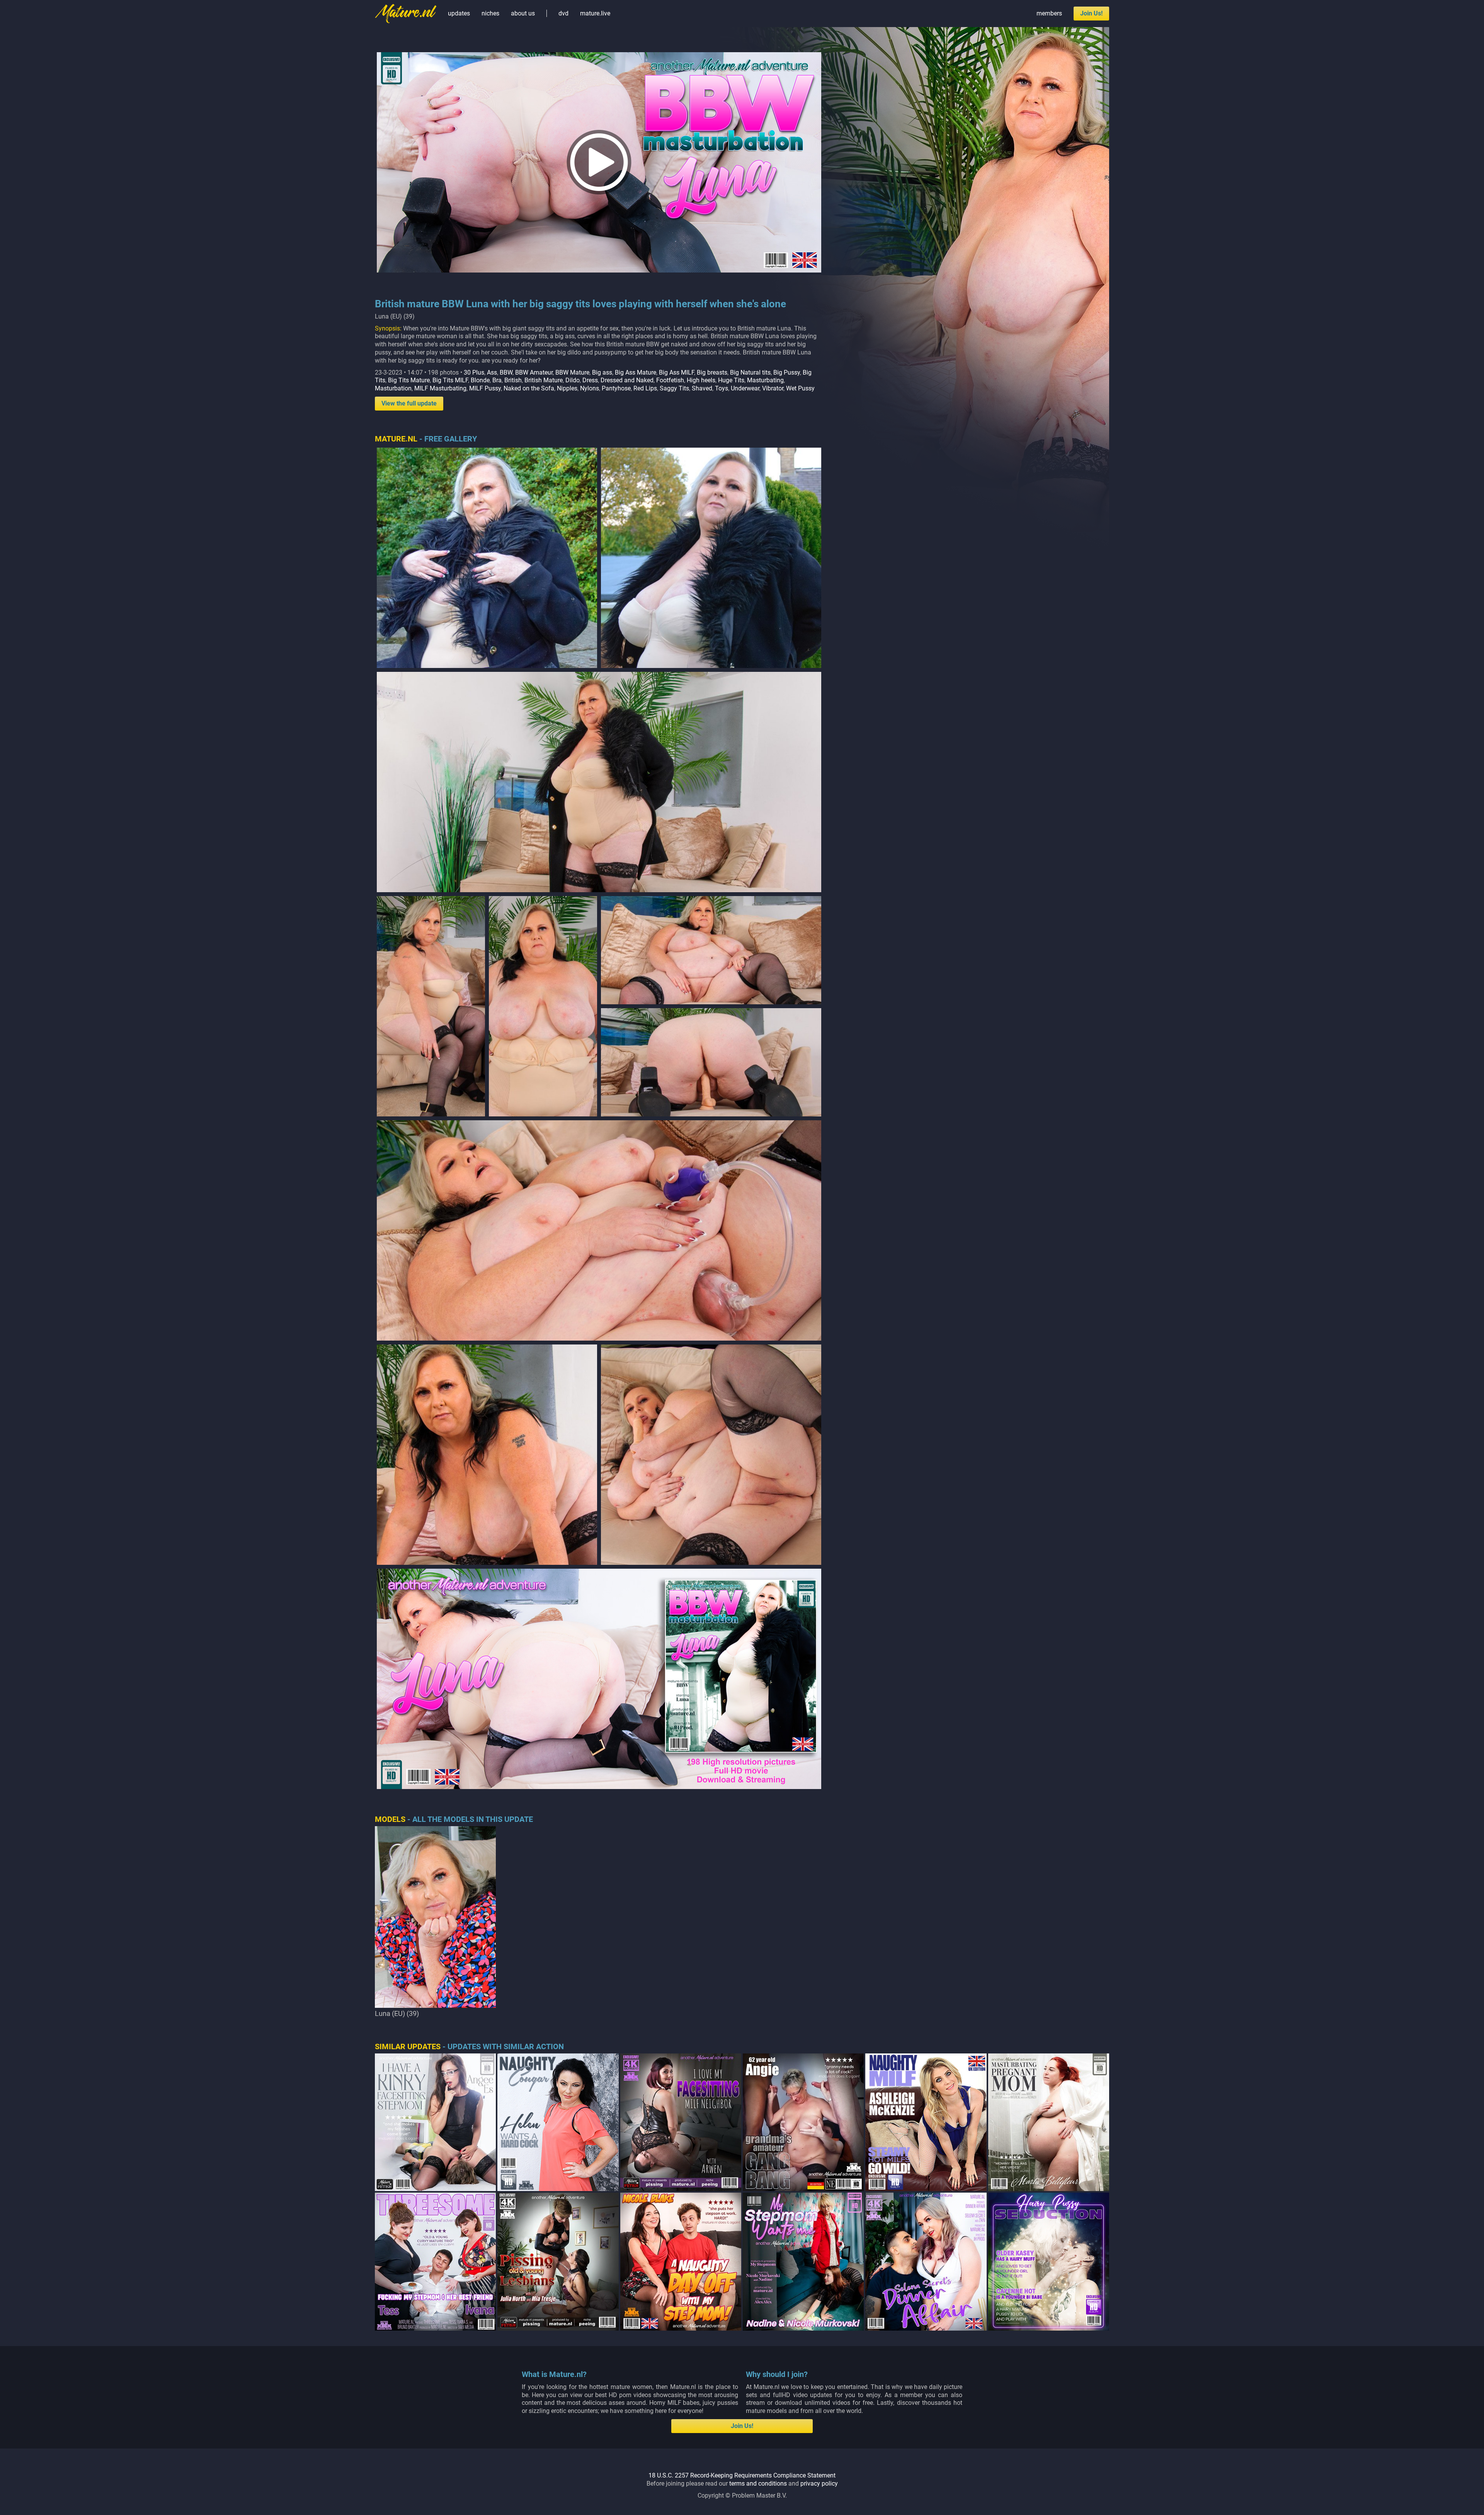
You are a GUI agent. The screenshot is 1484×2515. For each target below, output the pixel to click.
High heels (701, 380)
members (1049, 13)
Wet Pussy (800, 388)
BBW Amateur (534, 372)
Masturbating (765, 380)
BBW (506, 372)
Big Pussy (787, 372)
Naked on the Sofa (529, 388)
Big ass (602, 372)
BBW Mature (572, 372)
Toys (722, 388)
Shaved (702, 388)
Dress (590, 380)
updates (459, 13)
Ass (492, 372)
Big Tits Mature (409, 380)
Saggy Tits (674, 388)
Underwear (745, 388)
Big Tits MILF (450, 380)
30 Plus (474, 372)
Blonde (480, 380)
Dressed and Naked (627, 380)
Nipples (567, 388)
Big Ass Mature (636, 372)
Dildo (573, 380)
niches (490, 13)
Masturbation (393, 388)
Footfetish (670, 380)
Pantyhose (616, 388)
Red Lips (645, 388)
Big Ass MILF (676, 372)
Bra (497, 380)
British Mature (544, 380)
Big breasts (712, 372)
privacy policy (819, 2483)
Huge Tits (731, 380)
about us (523, 13)
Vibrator (773, 388)
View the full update (409, 403)
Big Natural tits (750, 372)
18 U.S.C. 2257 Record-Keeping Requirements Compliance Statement (742, 2475)
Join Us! (1091, 13)
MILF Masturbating (440, 388)
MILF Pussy (485, 388)
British (513, 380)
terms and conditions (758, 2483)
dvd (563, 13)
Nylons (590, 388)
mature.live (595, 13)
